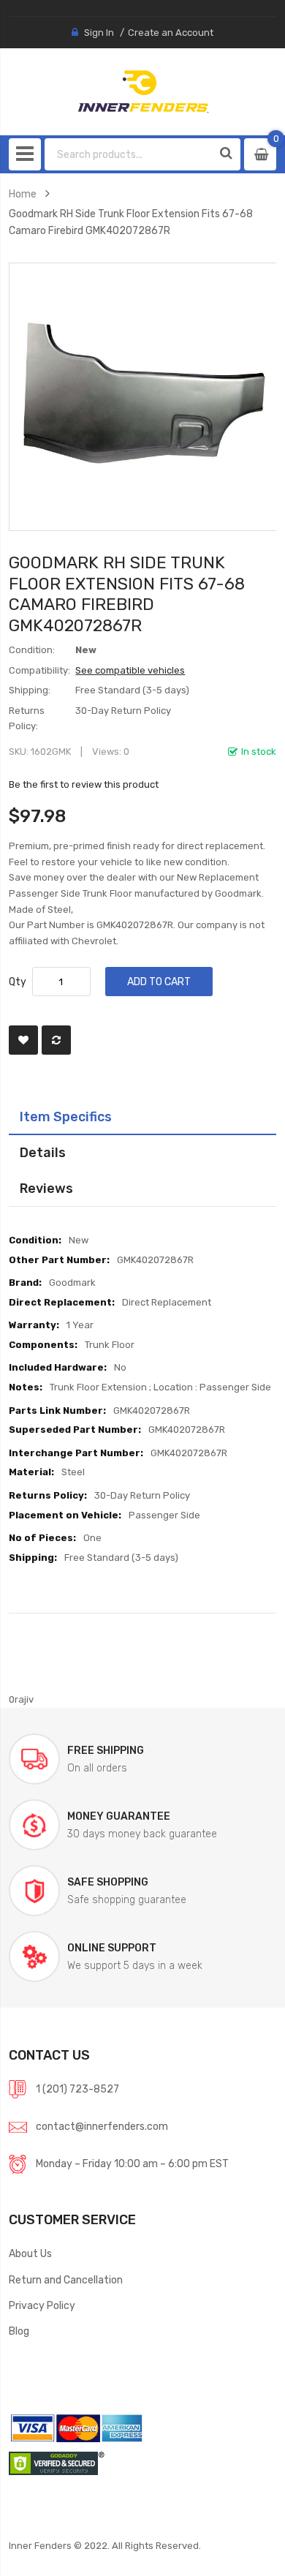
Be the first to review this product (84, 784)
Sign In (99, 33)
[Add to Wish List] (23, 1040)
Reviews (46, 1188)
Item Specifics (66, 1116)
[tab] (143, 1117)
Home (23, 194)
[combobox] (129, 154)
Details (43, 1152)
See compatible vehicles (130, 670)
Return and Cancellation (66, 2280)
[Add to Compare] (56, 1040)
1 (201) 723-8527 (77, 2089)
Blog (19, 2331)
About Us (30, 2253)
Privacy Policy (42, 2305)
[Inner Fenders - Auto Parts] (143, 91)
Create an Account (171, 33)
